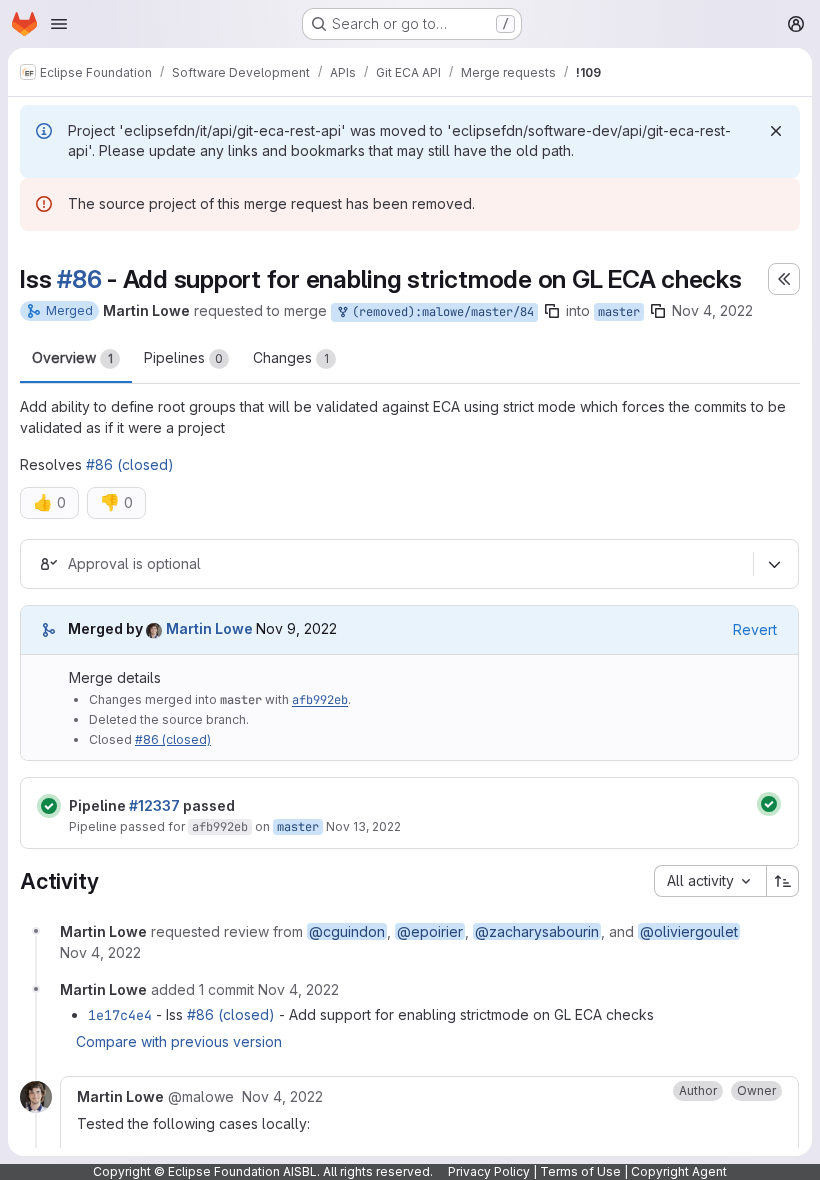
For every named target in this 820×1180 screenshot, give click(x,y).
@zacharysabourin (537, 931)
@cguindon (347, 931)
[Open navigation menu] (59, 24)
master (619, 312)
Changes (291, 357)
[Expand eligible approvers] (774, 564)
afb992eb (320, 700)
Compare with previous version (179, 1041)
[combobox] (710, 881)
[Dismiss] (776, 131)
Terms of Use (580, 1171)
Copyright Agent (679, 1171)
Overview (72, 357)
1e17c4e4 (120, 1015)
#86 (79, 279)
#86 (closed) (130, 464)
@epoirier (430, 931)
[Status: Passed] (49, 806)
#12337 (154, 805)
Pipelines (183, 357)
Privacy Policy (489, 1171)
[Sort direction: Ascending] (783, 881)
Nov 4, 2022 (712, 310)
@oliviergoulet (689, 931)
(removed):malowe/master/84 (439, 312)
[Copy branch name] (552, 311)
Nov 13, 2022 (363, 826)
